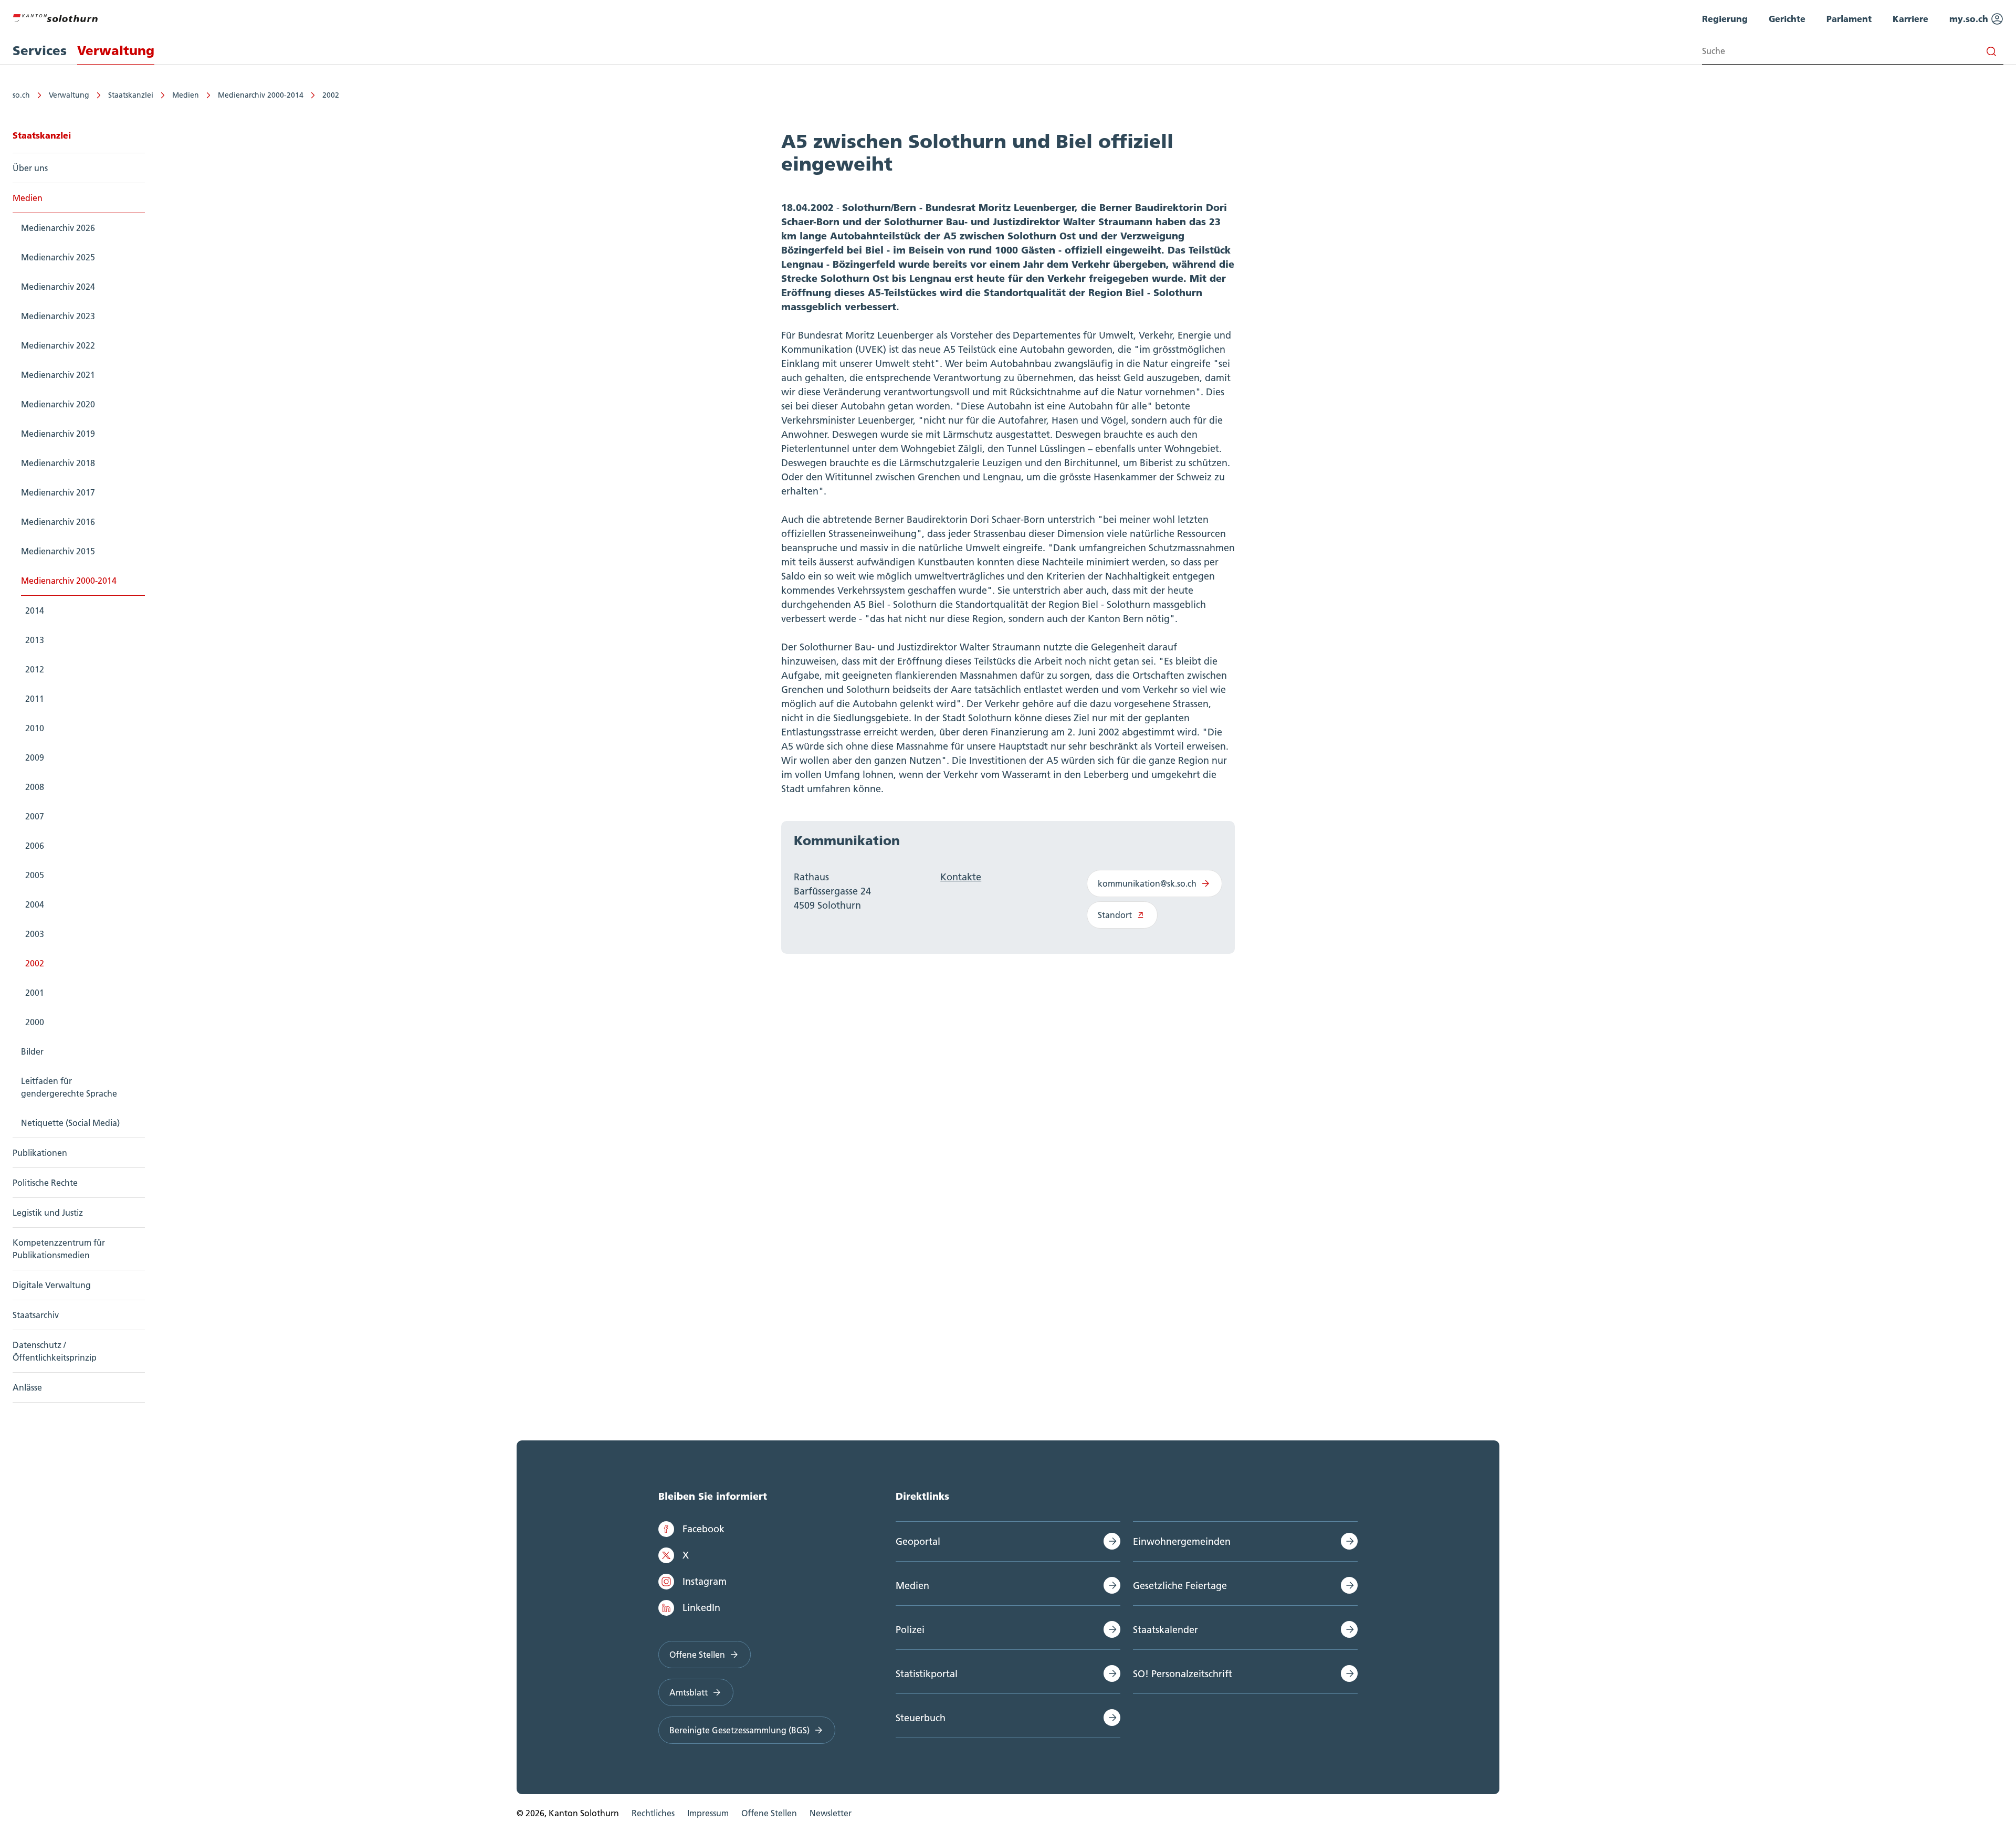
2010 (35, 728)
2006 (35, 846)
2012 (35, 669)
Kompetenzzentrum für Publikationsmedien (59, 1249)
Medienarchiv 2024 (58, 287)
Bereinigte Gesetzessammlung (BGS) (739, 1730)
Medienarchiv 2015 (58, 551)
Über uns (30, 168)
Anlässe (27, 1387)
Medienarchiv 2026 (58, 228)
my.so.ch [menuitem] (1970, 19)
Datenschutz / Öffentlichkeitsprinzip (55, 1351)
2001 (35, 993)
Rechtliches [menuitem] (653, 1813)
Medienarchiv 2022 (58, 345)
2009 (35, 757)
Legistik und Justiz (48, 1213)
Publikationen (40, 1153)
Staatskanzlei (131, 95)
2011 (35, 699)
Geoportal (918, 1541)
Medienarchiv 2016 (58, 522)
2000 (35, 1022)
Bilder (32, 1051)
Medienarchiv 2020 (58, 404)
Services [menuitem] (40, 51)
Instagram (705, 1581)
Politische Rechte (45, 1183)
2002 (331, 95)
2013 (35, 640)
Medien (186, 95)
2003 (35, 934)
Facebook (703, 1529)
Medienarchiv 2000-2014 (261, 95)
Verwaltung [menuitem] (116, 51)
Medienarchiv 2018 (58, 463)
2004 (35, 904)
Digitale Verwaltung (52, 1285)
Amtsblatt (689, 1692)
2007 (35, 816)
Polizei (910, 1630)
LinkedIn (701, 1608)
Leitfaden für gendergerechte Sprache (69, 1087)
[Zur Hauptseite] (55, 17)
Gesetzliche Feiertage (1180, 1586)
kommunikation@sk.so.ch (1147, 883)
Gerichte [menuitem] (1787, 19)
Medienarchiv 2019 (58, 434)
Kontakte (961, 877)
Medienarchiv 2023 (58, 316)
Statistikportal (927, 1674)
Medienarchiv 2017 (58, 492)
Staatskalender (1165, 1630)
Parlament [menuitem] (1849, 19)
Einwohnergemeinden (1182, 1541)
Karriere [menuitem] (1910, 19)
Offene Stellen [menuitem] (769, 1813)
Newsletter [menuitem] (831, 1813)
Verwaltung (69, 95)
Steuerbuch (921, 1718)
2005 (35, 875)
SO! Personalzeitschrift (1183, 1674)
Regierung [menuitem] (1725, 19)
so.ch (21, 95)
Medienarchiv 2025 (58, 257)
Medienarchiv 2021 (58, 375)
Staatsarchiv (36, 1315)
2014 (35, 610)
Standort (1115, 915)
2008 (35, 787)
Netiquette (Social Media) (70, 1123)
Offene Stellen (697, 1655)
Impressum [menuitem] (708, 1813)
